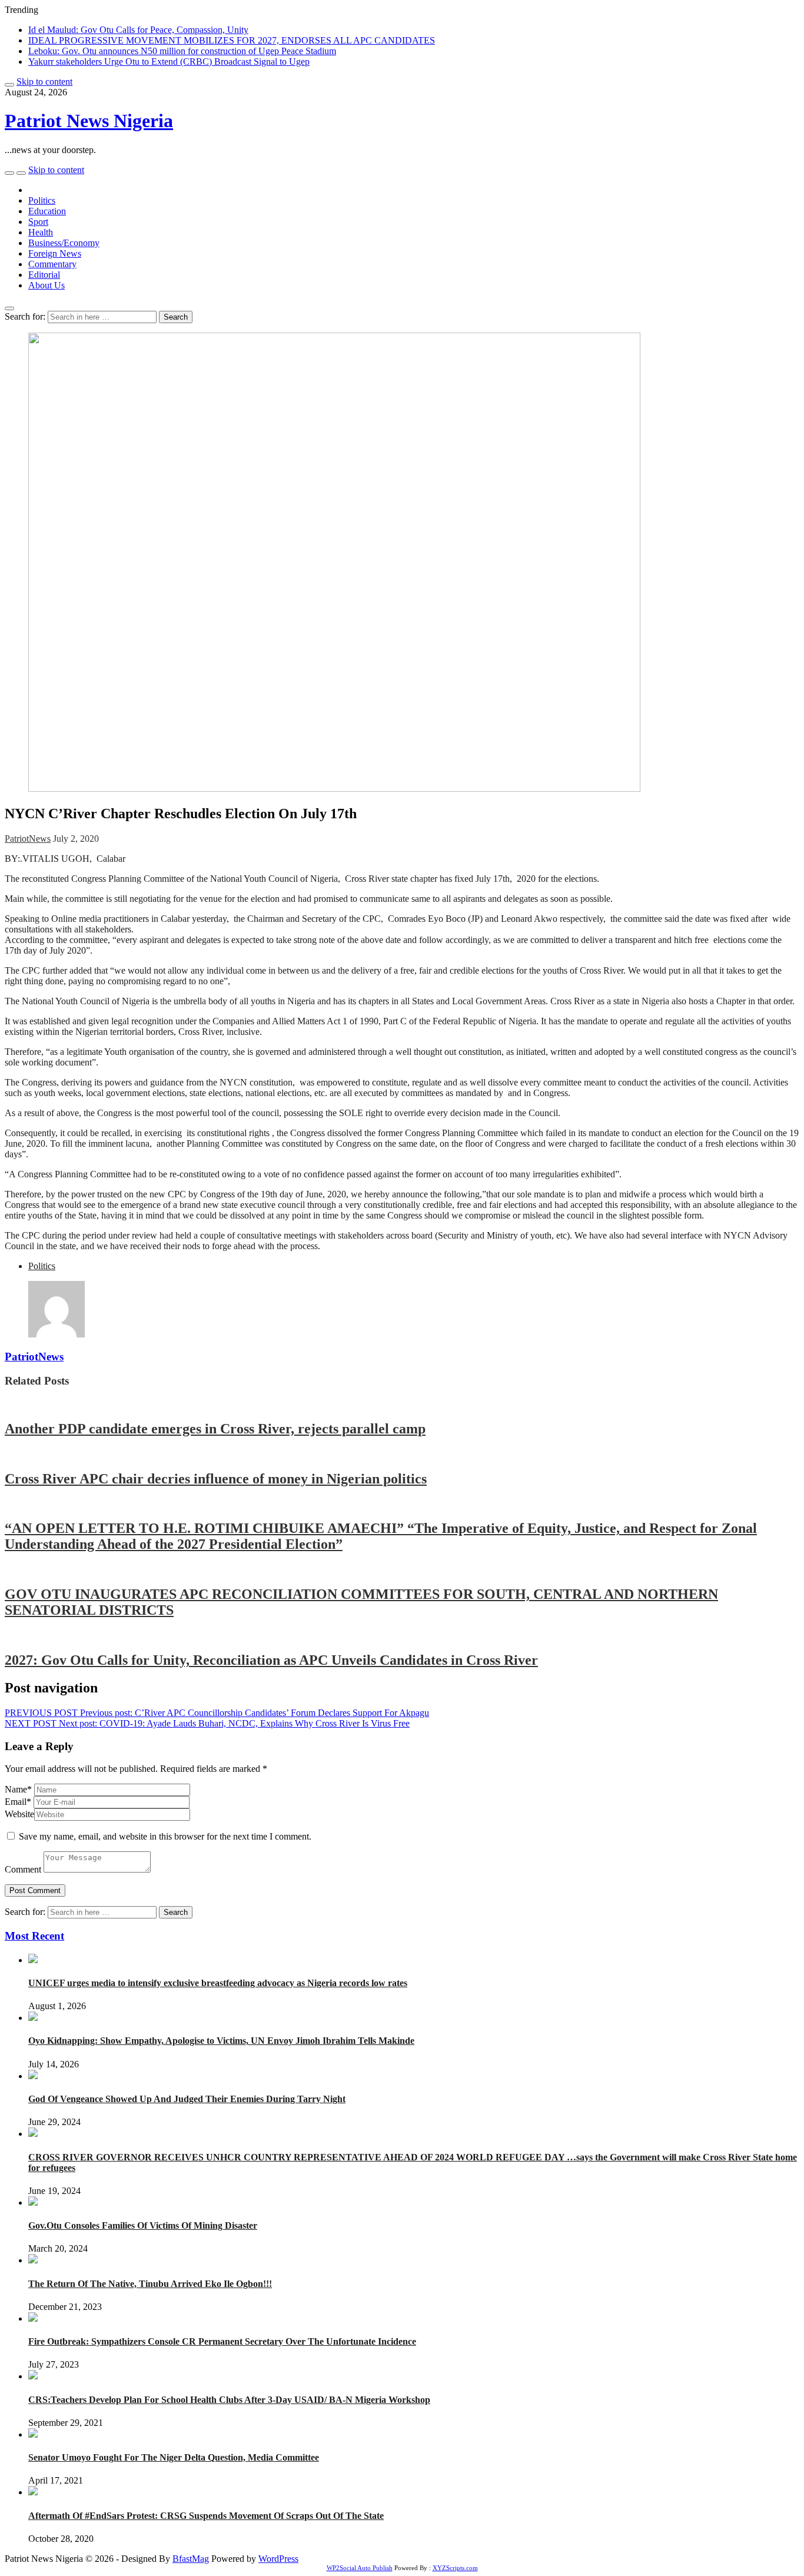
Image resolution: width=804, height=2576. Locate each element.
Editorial (44, 275)
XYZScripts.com (455, 2568)
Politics (42, 200)
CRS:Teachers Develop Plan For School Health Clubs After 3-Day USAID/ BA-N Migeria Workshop (229, 2400)
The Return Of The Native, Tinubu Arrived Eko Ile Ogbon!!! (150, 2284)
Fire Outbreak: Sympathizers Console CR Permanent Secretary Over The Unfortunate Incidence (222, 2341)
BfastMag (191, 2559)
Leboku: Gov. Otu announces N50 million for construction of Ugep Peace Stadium (182, 51)
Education (47, 211)
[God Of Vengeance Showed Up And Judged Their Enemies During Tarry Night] (33, 2076)
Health (41, 232)
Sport (38, 222)
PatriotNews (28, 839)
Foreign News (55, 253)
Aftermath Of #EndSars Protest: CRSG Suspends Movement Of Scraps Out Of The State (206, 2516)
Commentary (52, 264)
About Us (46, 285)
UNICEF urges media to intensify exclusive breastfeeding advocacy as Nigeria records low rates (218, 1983)
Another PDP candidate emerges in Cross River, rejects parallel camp (215, 1429)
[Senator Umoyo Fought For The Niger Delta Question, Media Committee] (33, 2434)
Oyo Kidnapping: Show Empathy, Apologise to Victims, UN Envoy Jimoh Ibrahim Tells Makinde (221, 2041)
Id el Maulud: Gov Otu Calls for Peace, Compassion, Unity (138, 30)
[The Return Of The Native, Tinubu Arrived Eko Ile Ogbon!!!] (33, 2260)
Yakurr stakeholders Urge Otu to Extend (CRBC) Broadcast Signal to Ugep (169, 62)
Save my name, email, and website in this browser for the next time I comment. (165, 1836)
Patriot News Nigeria (89, 121)
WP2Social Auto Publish (360, 2568)
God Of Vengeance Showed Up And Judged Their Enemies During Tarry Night (187, 2099)
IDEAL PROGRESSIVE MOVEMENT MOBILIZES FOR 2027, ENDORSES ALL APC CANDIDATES (232, 40)
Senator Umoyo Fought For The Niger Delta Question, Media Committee (174, 2457)
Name (18, 1789)
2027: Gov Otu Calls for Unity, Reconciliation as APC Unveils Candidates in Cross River (271, 1660)
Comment (23, 1869)
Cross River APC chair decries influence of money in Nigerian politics (216, 1479)
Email (18, 1802)
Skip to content (44, 82)
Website (19, 1814)
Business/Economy (64, 243)
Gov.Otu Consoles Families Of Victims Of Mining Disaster (143, 2225)
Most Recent (34, 1936)
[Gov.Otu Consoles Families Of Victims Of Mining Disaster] (33, 2202)
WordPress (278, 2559)
